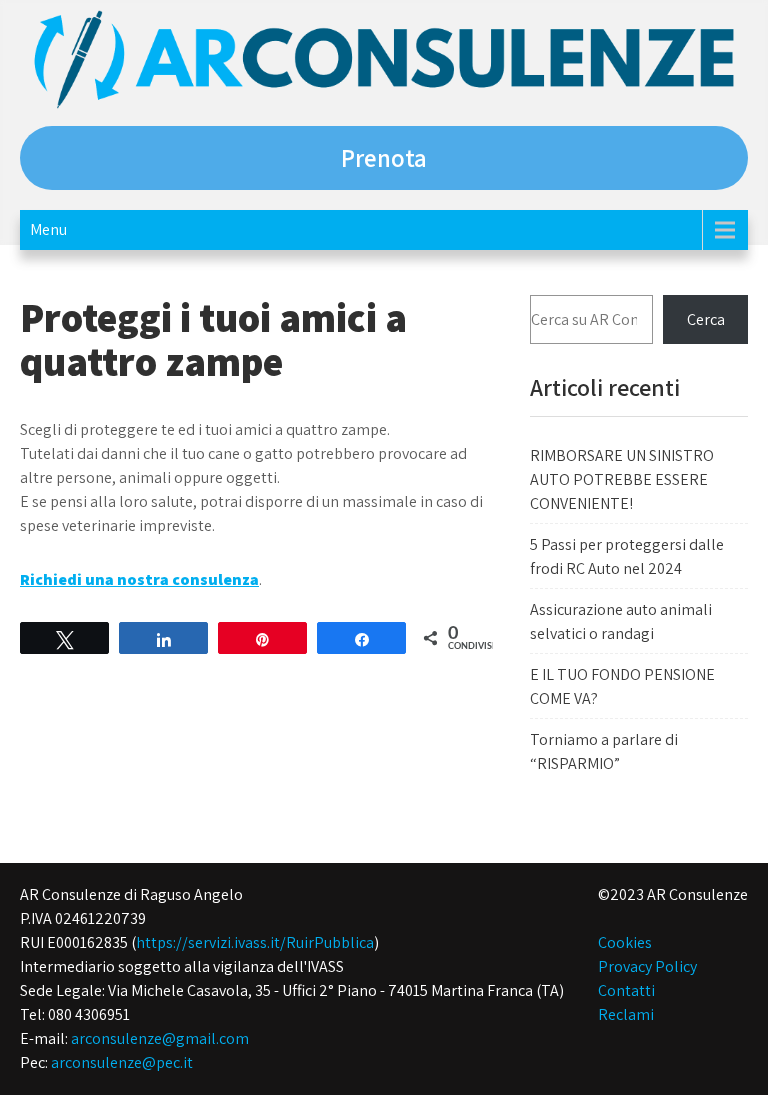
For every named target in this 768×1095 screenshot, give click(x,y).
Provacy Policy (647, 966)
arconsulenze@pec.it (122, 1062)
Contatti (626, 990)
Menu (48, 229)
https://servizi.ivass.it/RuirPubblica (255, 942)
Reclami (626, 1014)
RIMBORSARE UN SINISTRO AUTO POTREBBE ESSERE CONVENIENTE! (622, 479)
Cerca (706, 319)
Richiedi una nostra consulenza (139, 579)
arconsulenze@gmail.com (160, 1038)
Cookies (625, 942)
